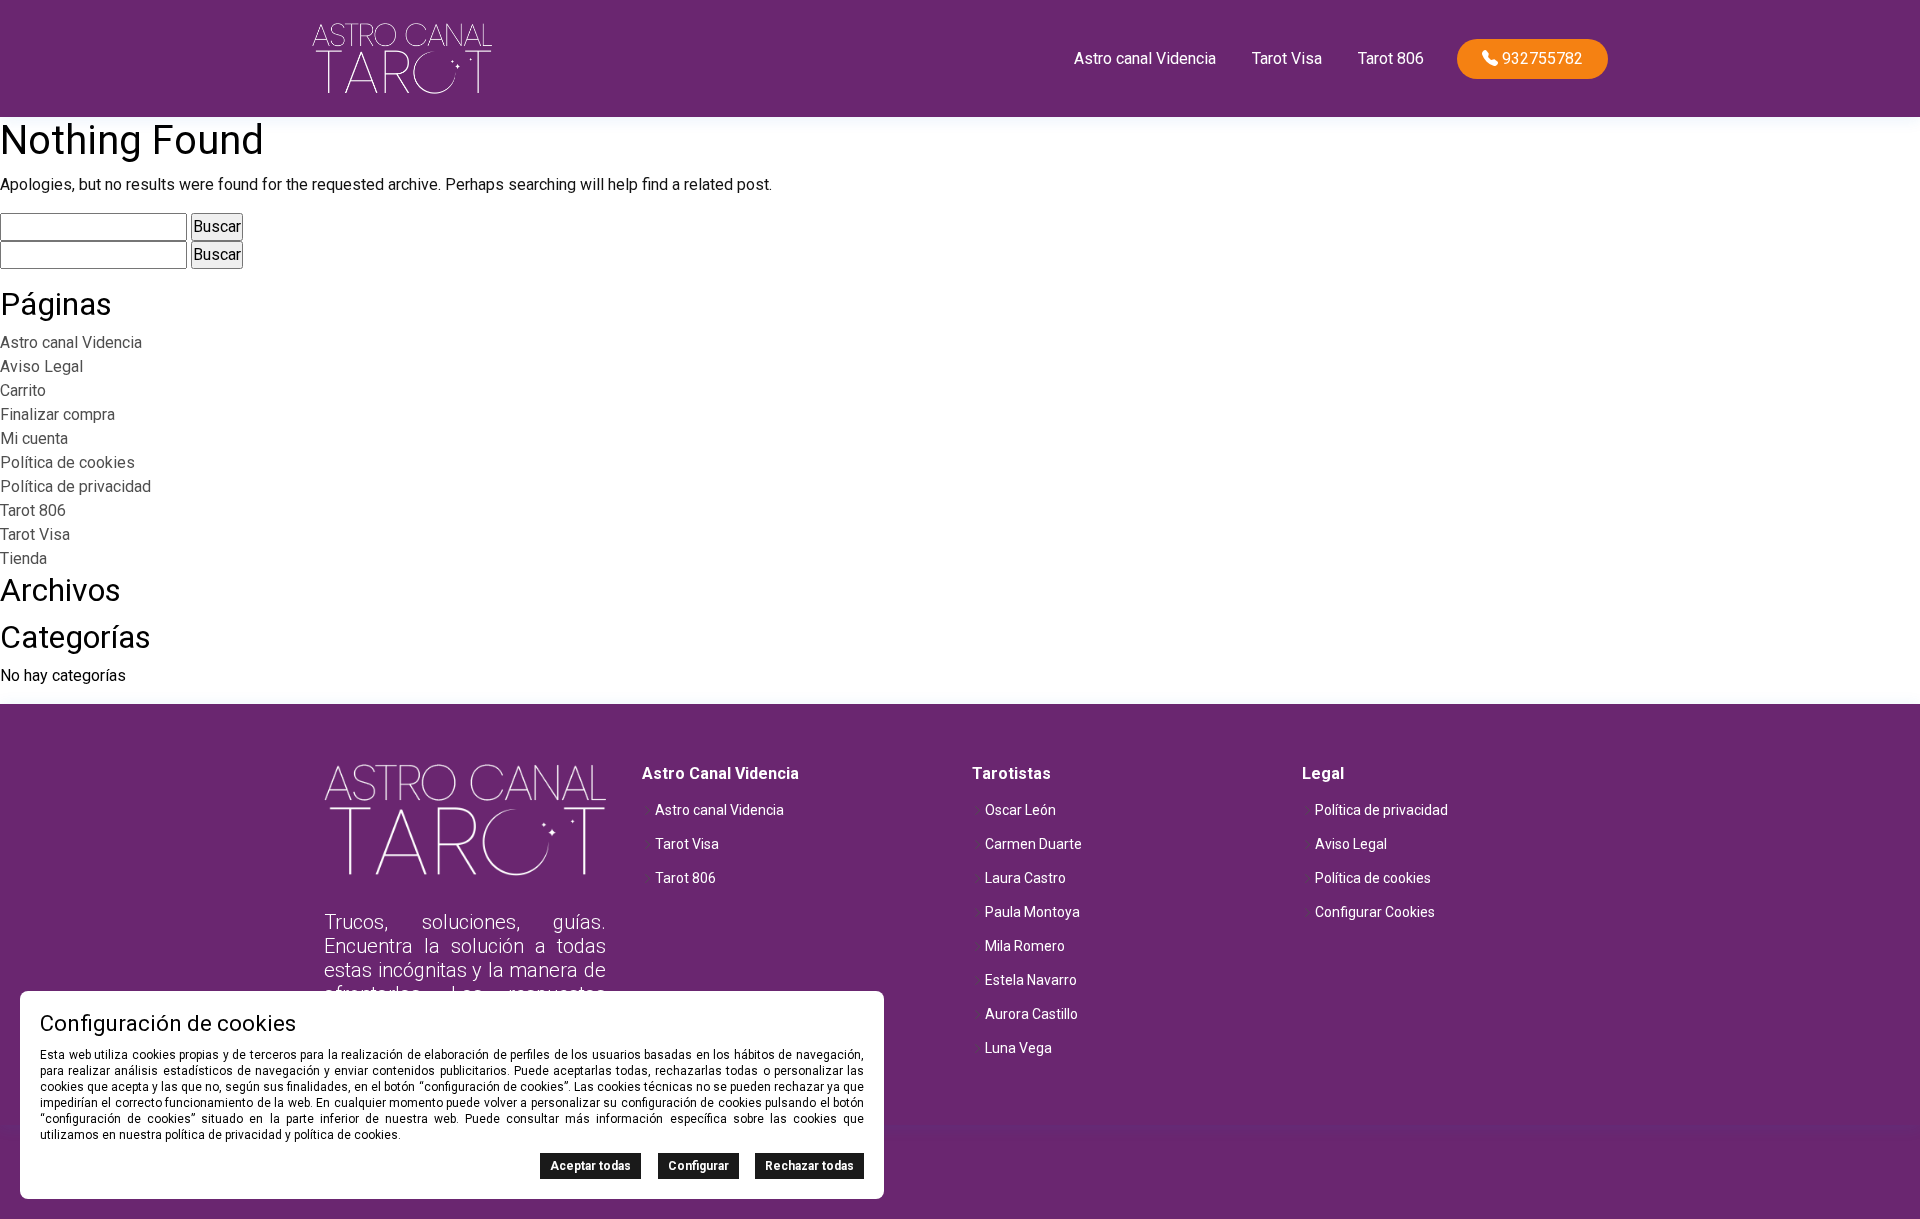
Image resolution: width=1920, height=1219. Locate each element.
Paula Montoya (1032, 912)
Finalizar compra (57, 414)
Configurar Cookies (1375, 912)
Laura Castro (1025, 878)
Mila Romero (1025, 946)
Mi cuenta (34, 438)
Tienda (23, 558)
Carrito (23, 390)
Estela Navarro (1031, 980)
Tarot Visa (1287, 58)
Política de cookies (67, 462)
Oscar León (1020, 810)
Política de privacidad (75, 486)
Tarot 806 (1391, 58)
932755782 (1540, 58)
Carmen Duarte (1033, 844)
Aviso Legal (41, 366)
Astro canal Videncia (1145, 58)
